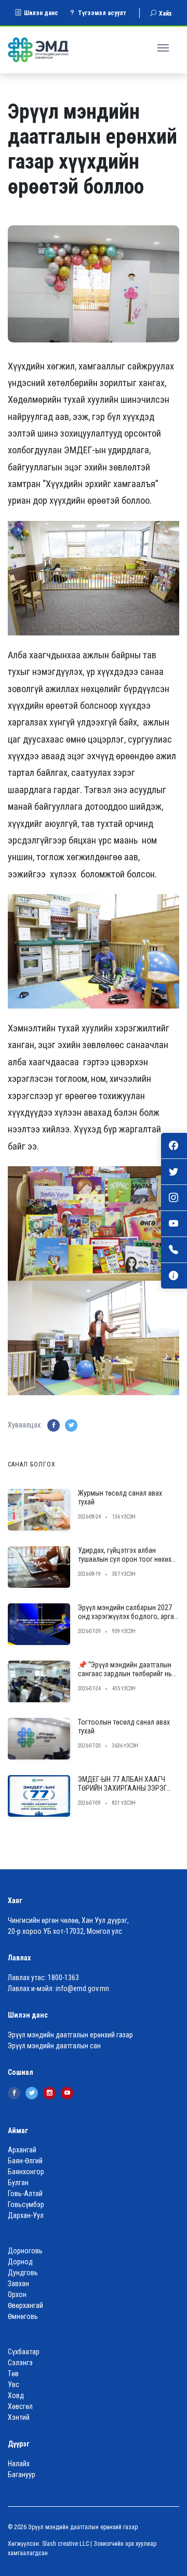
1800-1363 (63, 1978)
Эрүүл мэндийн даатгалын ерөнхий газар (70, 2035)
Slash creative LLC (65, 2544)
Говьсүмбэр (26, 2204)
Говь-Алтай (25, 2194)
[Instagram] (49, 2093)
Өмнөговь (23, 2316)
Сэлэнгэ (20, 2363)
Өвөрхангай (25, 2305)
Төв (13, 2374)
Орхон (17, 2294)
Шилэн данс (41, 13)
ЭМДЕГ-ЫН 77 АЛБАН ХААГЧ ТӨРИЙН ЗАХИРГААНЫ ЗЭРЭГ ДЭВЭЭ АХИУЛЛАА (122, 1788)
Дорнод (20, 2262)
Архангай (22, 2150)
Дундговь (23, 2273)
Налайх (19, 2464)
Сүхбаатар (24, 2352)
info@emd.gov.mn (82, 1988)
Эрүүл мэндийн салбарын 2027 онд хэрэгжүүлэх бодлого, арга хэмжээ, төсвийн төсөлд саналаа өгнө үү (126, 1621)
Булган (18, 2183)
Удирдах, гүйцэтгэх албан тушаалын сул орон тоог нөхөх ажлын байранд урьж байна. (125, 1559)
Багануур (22, 2475)
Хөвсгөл (20, 2406)
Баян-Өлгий (25, 2161)
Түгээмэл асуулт (102, 13)
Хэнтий (19, 2417)
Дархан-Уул (26, 2215)
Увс (14, 2384)
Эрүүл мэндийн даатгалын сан (54, 2046)
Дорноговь (25, 2251)
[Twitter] (32, 2093)
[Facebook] (14, 2093)
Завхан (18, 2284)
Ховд (16, 2395)
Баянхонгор (26, 2172)
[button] (164, 46)
